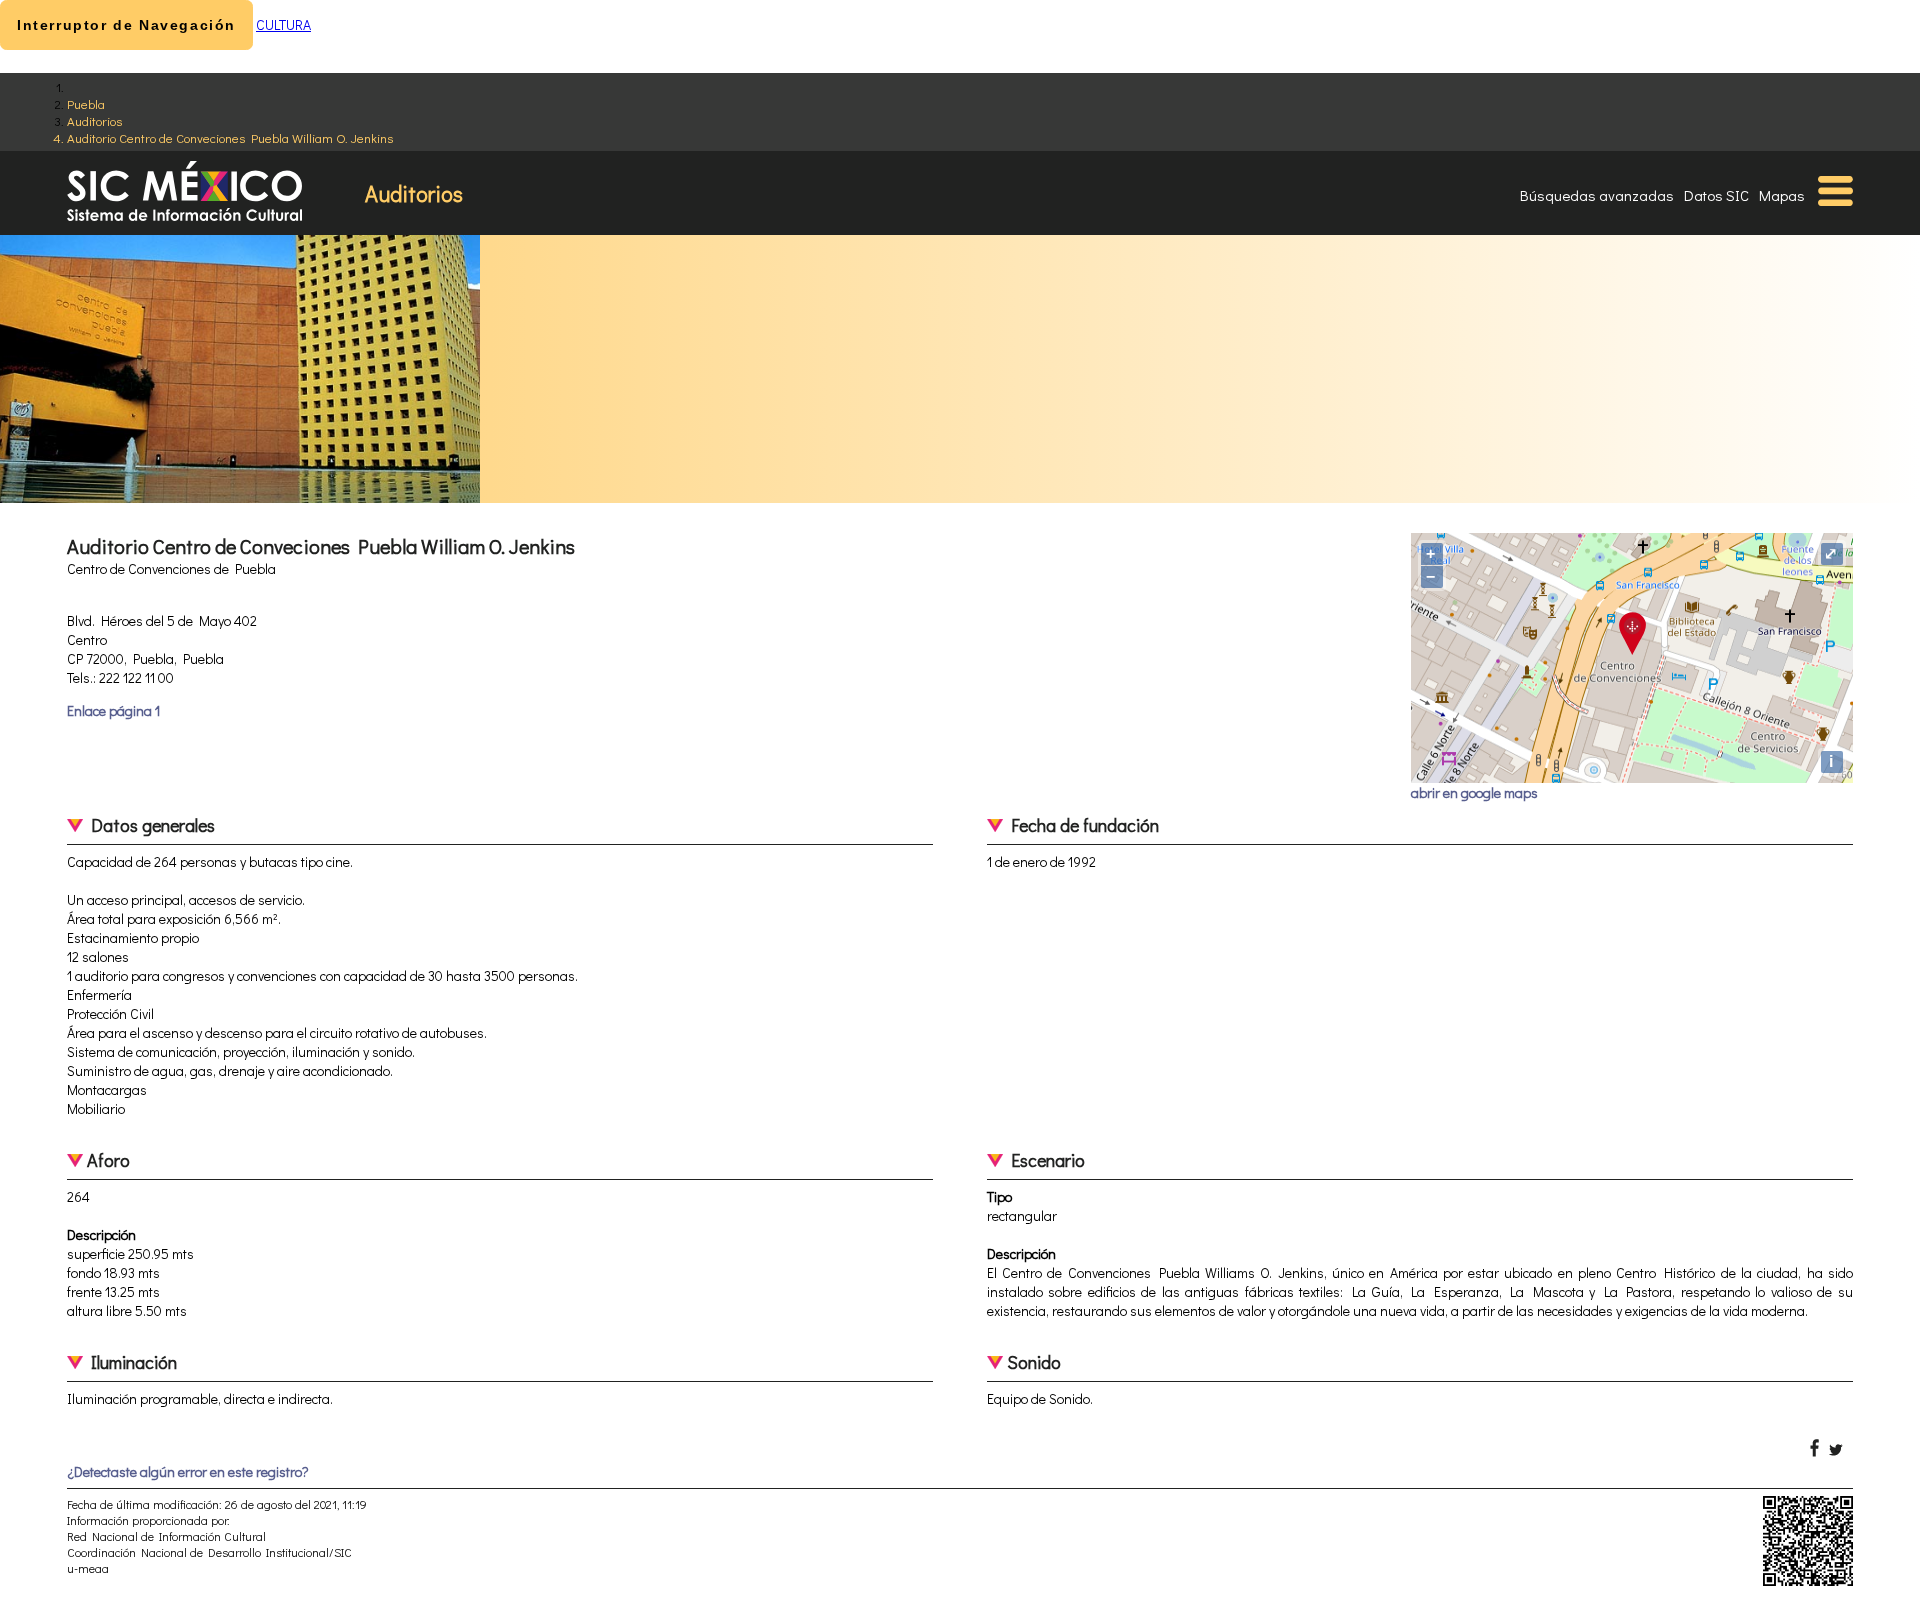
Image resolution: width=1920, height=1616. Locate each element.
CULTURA (283, 24)
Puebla (86, 103)
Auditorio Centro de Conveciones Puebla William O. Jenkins (230, 137)
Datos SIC (1716, 195)
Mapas (1782, 195)
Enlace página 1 (113, 710)
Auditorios (94, 120)
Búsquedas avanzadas (1597, 195)
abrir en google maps (1474, 792)
